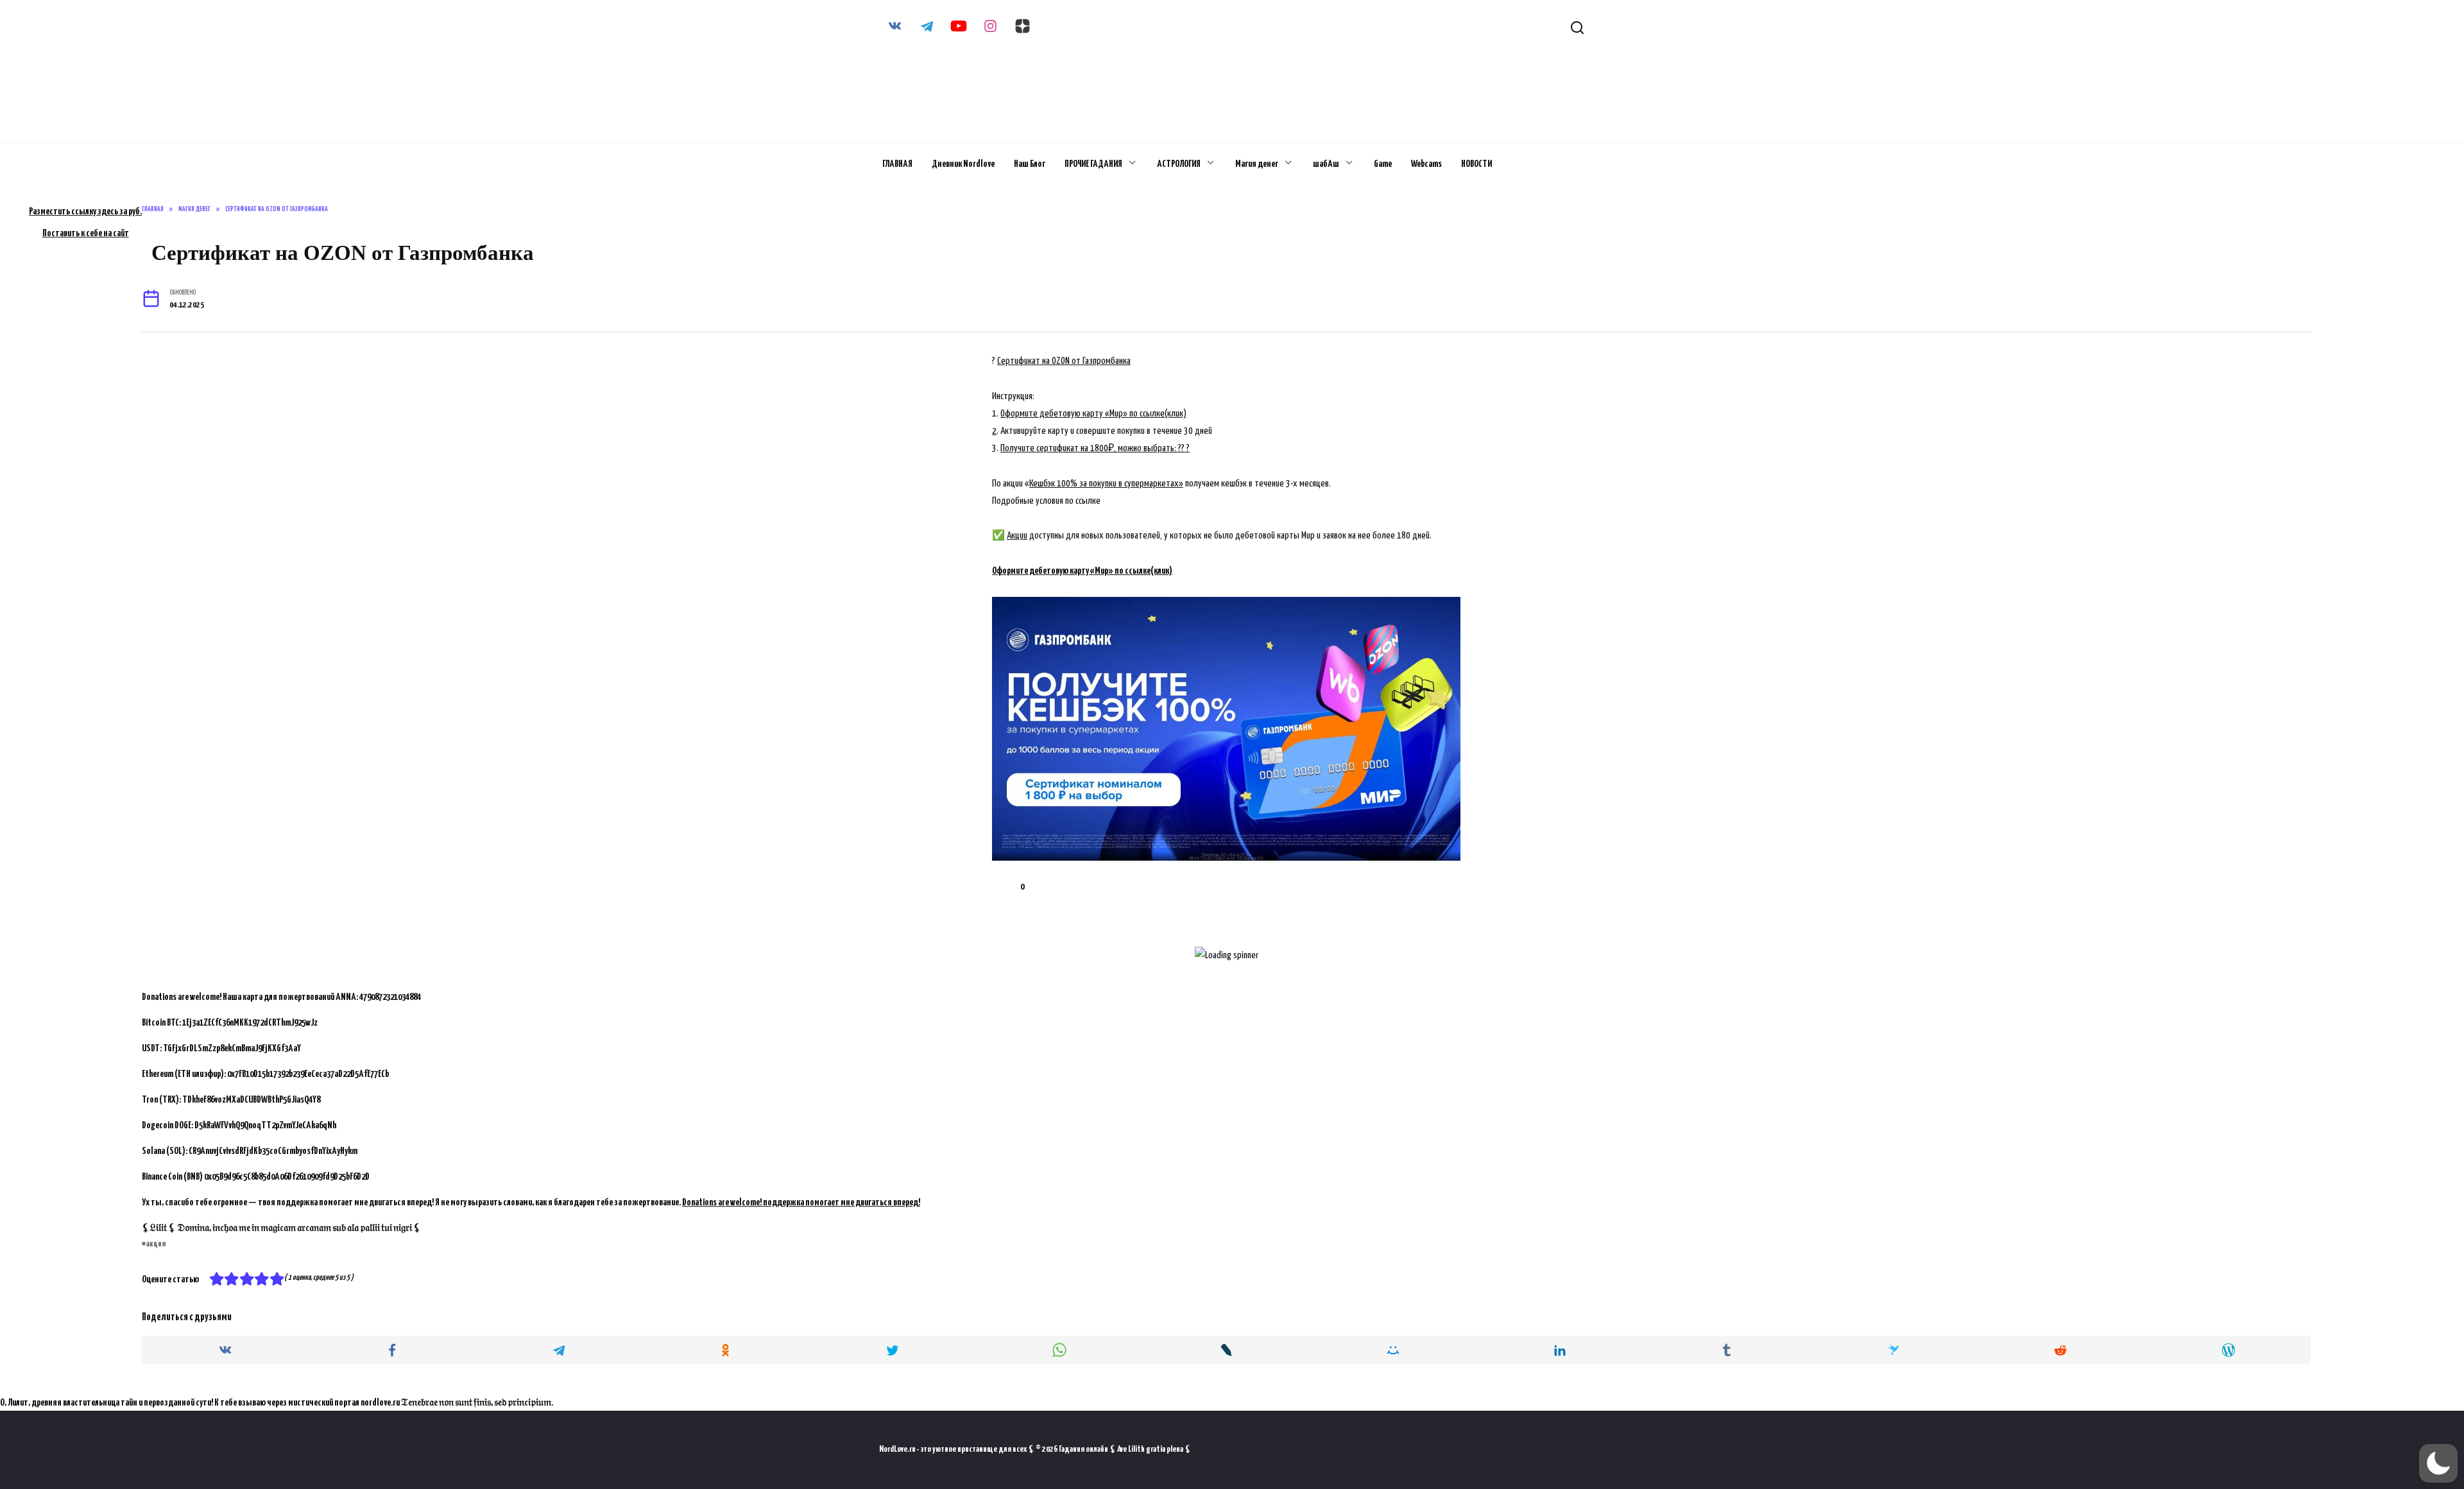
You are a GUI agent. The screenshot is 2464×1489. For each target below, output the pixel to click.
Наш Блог (1030, 164)
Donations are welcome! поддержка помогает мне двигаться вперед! (801, 1202)
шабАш (1326, 164)
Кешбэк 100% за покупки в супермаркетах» (1106, 484)
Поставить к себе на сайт (86, 233)
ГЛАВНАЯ (897, 164)
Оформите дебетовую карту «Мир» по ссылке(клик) (1093, 414)
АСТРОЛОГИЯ (1179, 164)
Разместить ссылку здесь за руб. (85, 211)
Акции (1017, 536)
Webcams (1426, 164)
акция (156, 1244)
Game (1383, 164)
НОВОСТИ (1476, 164)
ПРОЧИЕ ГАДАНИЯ (1093, 164)
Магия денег (1257, 164)
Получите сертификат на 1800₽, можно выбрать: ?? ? (1095, 448)
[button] (2438, 1463)
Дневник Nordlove (963, 164)
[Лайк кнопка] (1002, 887)
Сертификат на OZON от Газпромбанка (1064, 361)
